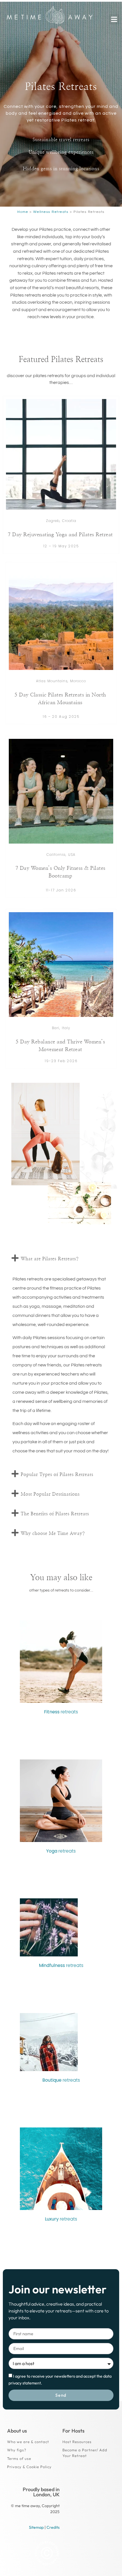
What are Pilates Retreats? (50, 1259)
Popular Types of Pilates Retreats (57, 1475)
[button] (114, 19)
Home (23, 212)
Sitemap (36, 2527)
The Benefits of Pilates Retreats (55, 1514)
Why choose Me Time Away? (53, 1533)
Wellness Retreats (51, 212)
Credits (53, 2527)
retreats (61, 1712)
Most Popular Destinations (50, 1494)
